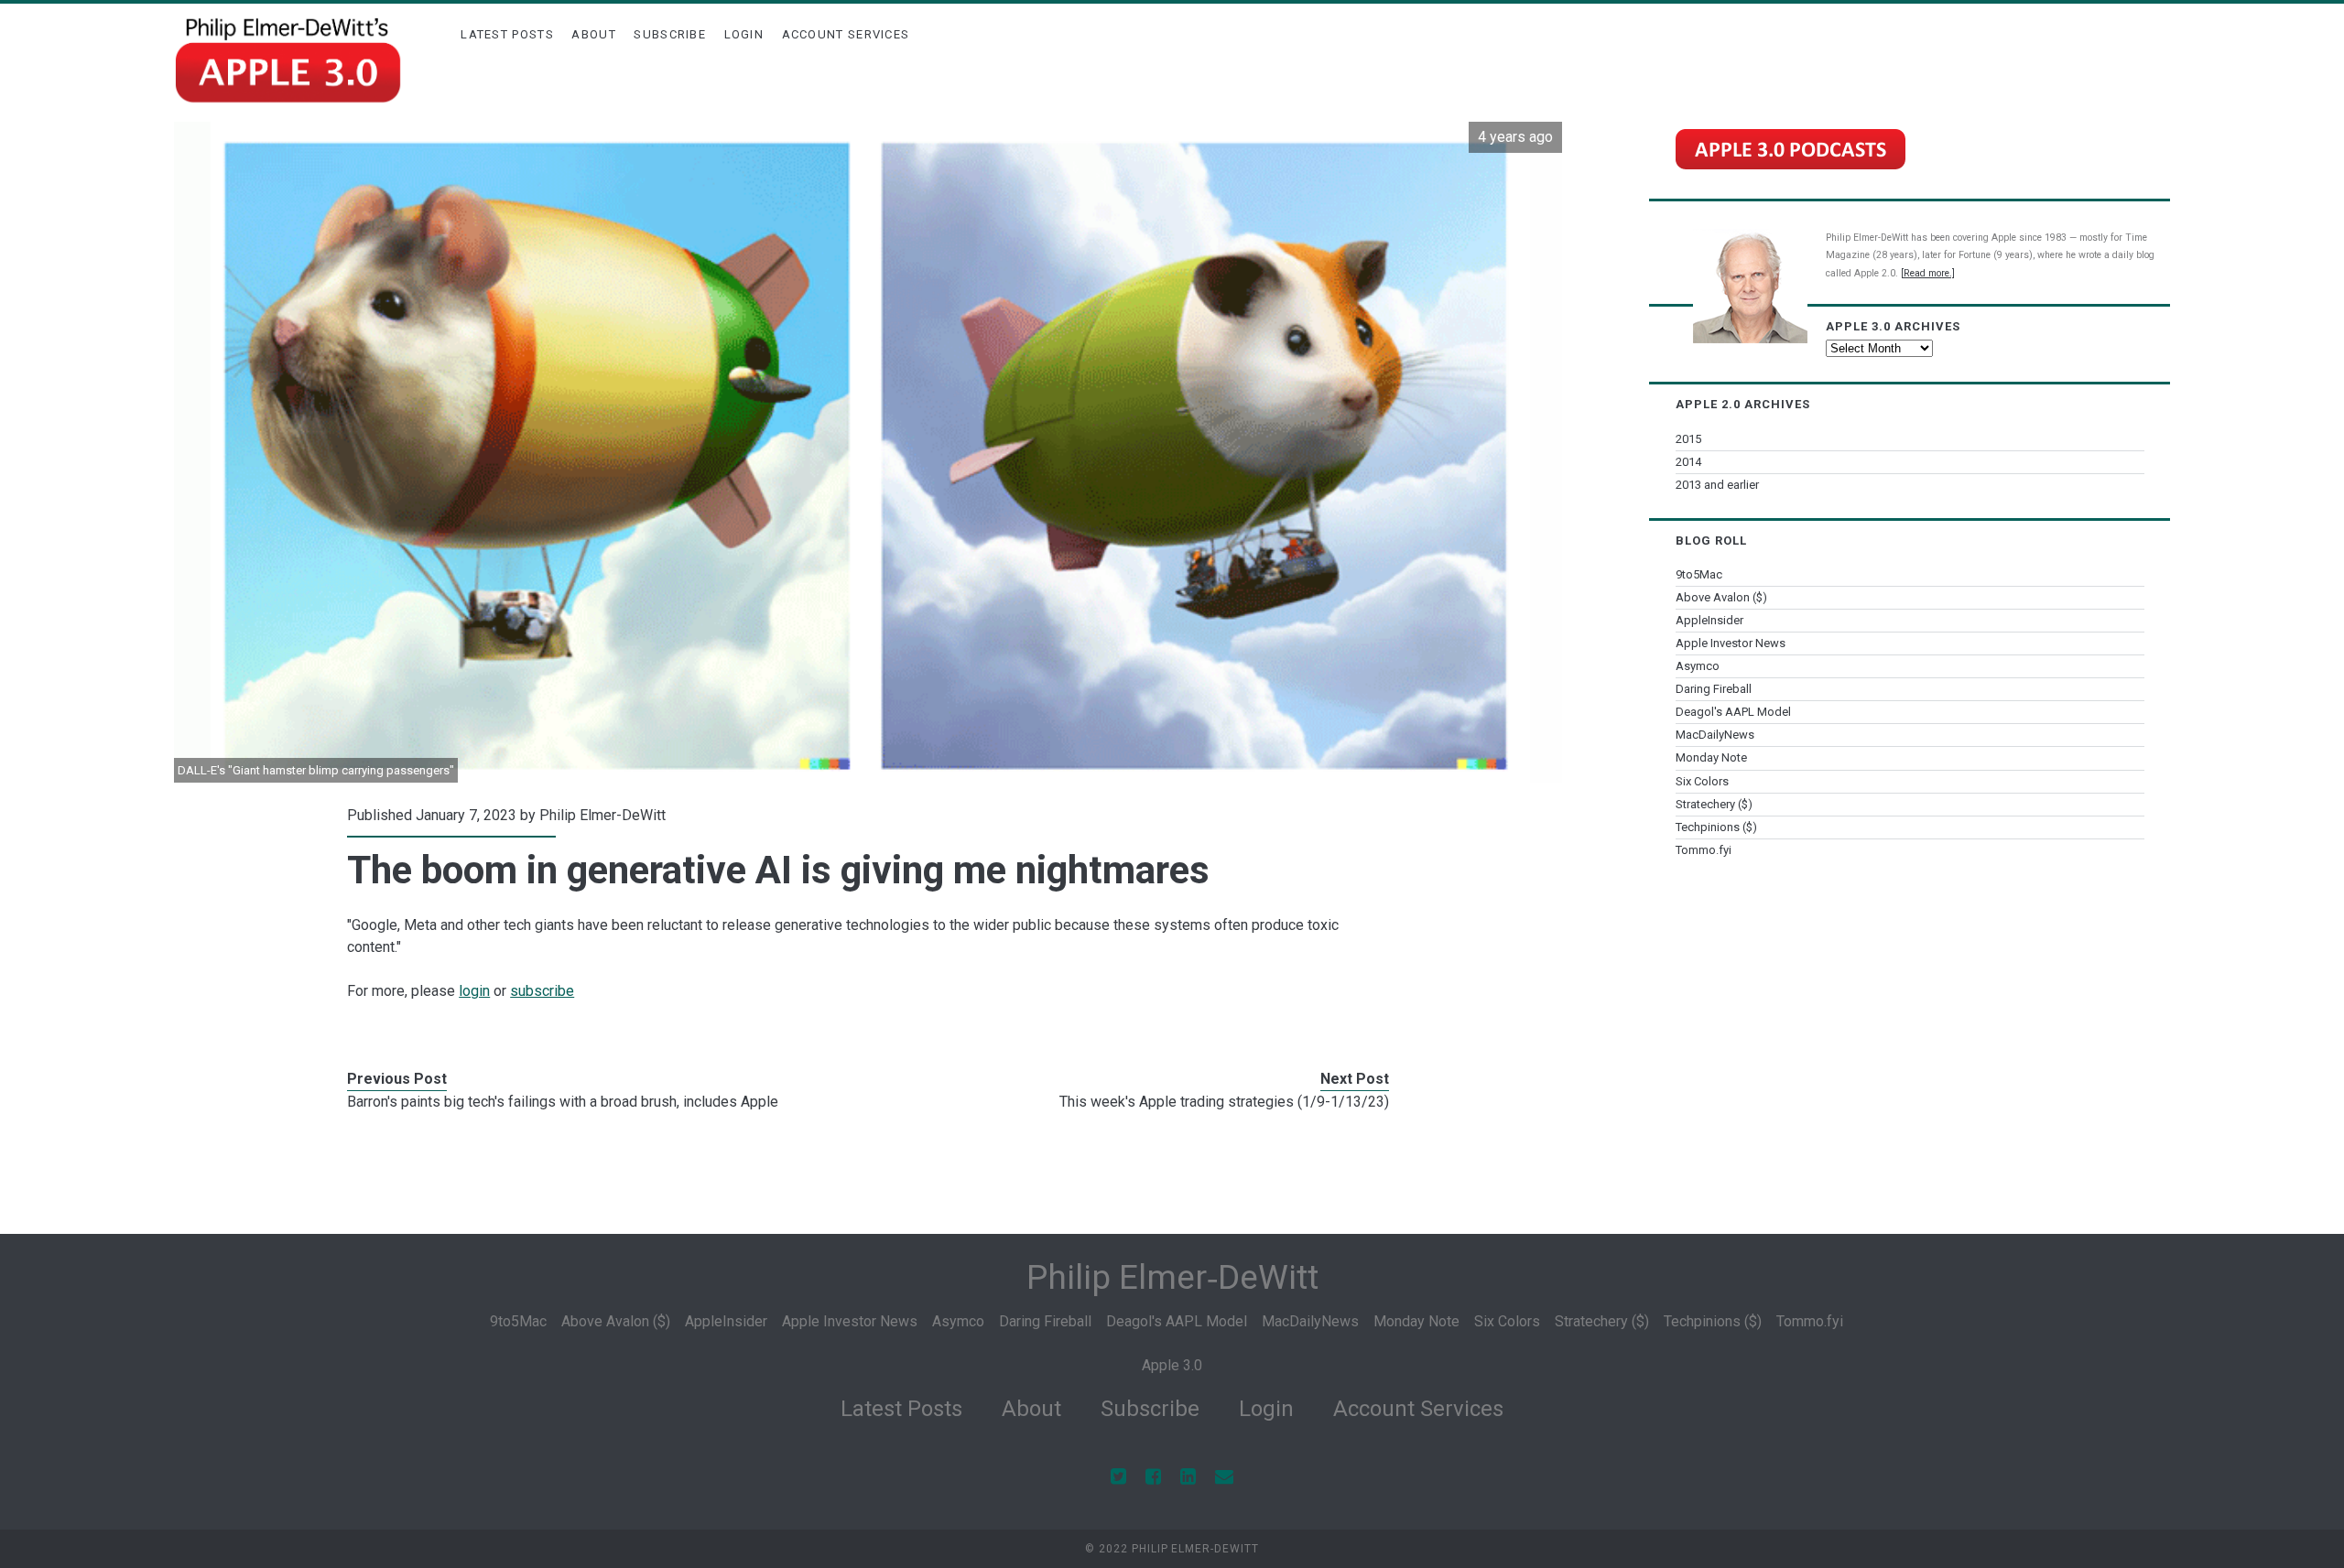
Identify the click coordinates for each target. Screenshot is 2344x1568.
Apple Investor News (1731, 643)
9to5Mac (1699, 574)
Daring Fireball (1714, 689)
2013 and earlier (1717, 485)
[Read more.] (1928, 273)
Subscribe (670, 34)
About (594, 34)
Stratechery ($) (1714, 804)
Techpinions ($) (1716, 827)
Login (744, 34)
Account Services (846, 34)
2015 (1688, 439)
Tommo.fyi (1704, 850)
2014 (1688, 462)
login (474, 991)
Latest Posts (507, 34)
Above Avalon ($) (1721, 597)
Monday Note (1711, 757)
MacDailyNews (1715, 735)
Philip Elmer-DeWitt (602, 815)
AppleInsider (1709, 620)
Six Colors (1702, 781)
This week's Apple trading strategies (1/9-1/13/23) (1224, 1102)
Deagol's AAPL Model (1733, 712)
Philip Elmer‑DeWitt (1172, 1277)
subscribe (542, 991)
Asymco (1698, 666)
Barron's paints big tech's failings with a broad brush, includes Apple (563, 1102)
